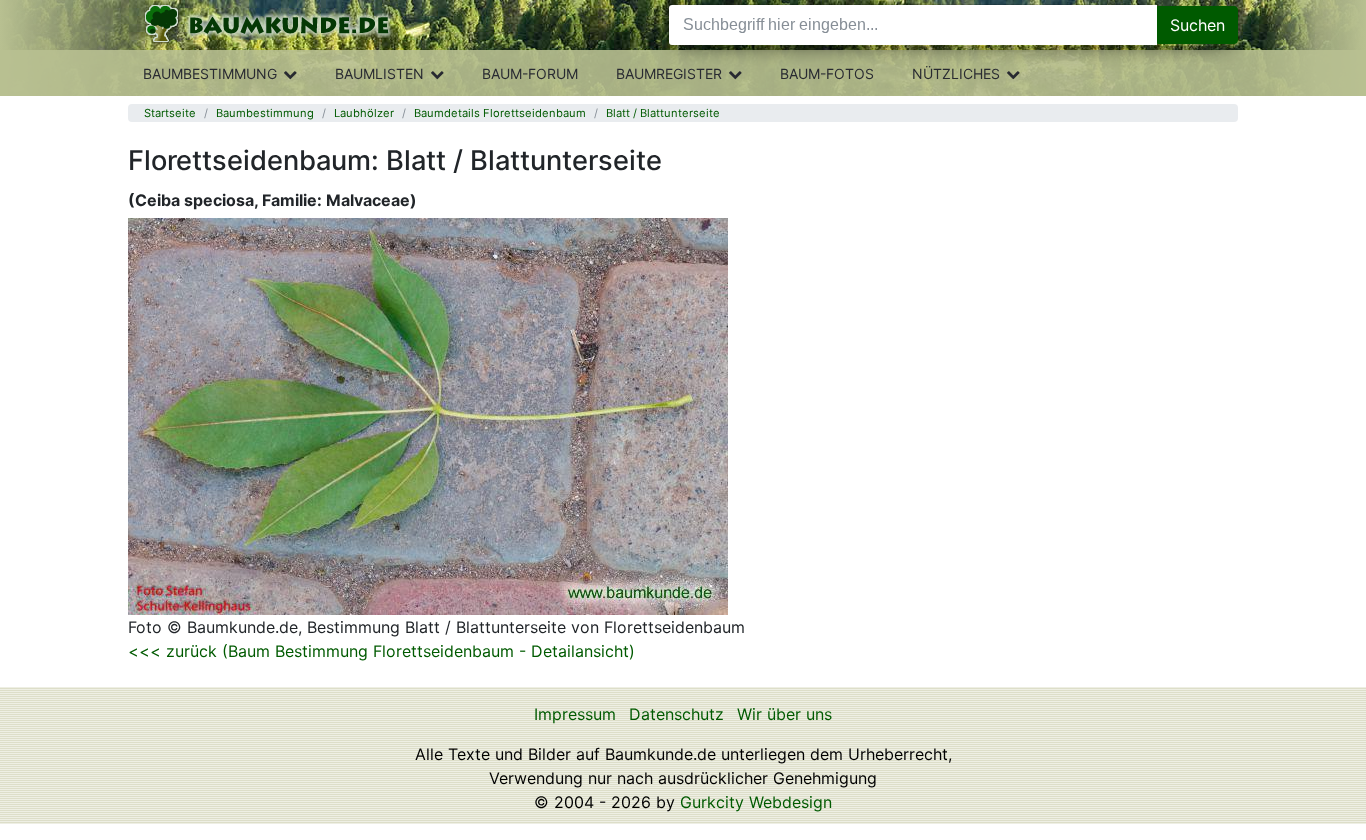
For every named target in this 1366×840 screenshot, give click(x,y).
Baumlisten (379, 73)
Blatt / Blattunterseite (663, 113)
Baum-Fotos (827, 73)
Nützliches (956, 73)
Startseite (170, 113)
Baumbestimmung (210, 73)
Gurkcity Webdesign (756, 802)
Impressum (575, 714)
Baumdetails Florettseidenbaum (500, 113)
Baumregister (669, 73)
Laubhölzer (364, 113)
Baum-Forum (530, 73)
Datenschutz (676, 714)
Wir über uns (784, 714)
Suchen (1197, 25)
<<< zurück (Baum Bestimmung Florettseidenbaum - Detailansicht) (381, 651)
